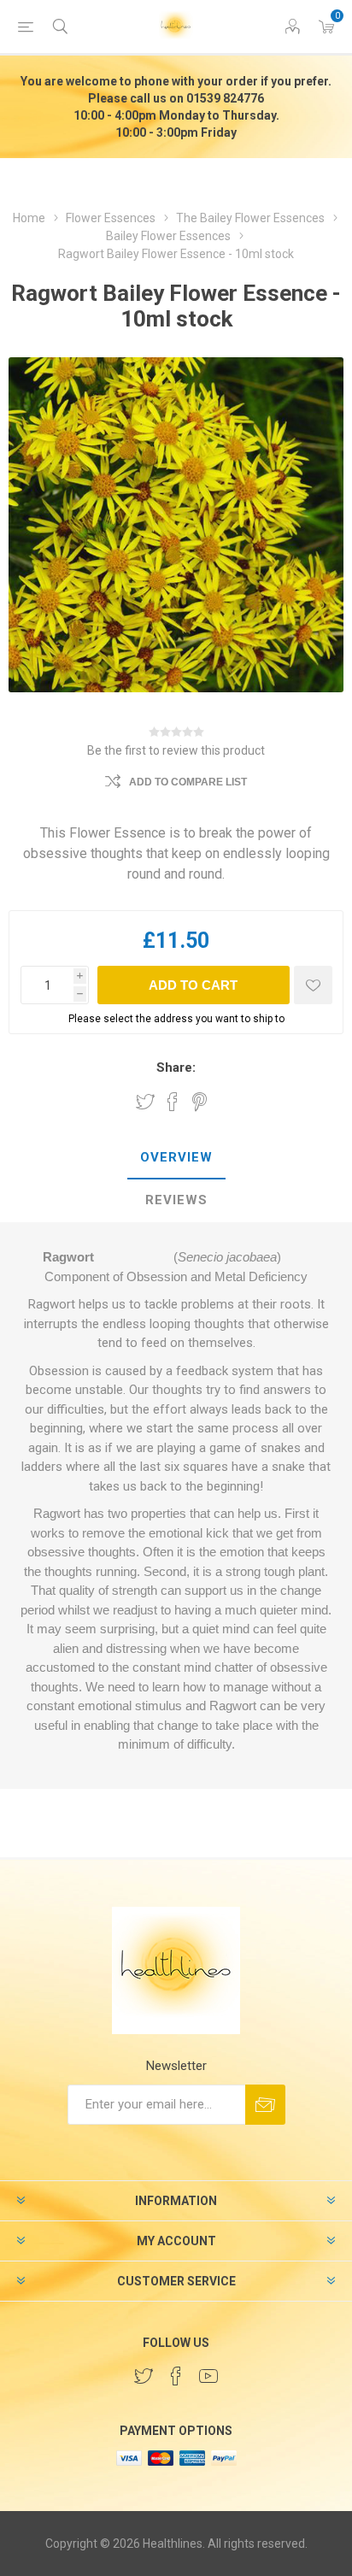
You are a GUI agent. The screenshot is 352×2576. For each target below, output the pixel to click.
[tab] (176, 1158)
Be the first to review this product (176, 750)
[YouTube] (208, 2376)
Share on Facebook (173, 1102)
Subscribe (265, 2105)
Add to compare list (188, 782)
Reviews (176, 1200)
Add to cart (193, 985)
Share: (176, 1067)
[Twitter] (144, 2376)
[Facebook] (176, 2376)
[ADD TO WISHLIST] (313, 985)
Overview (176, 1157)
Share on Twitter (145, 1102)
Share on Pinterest (199, 1102)
